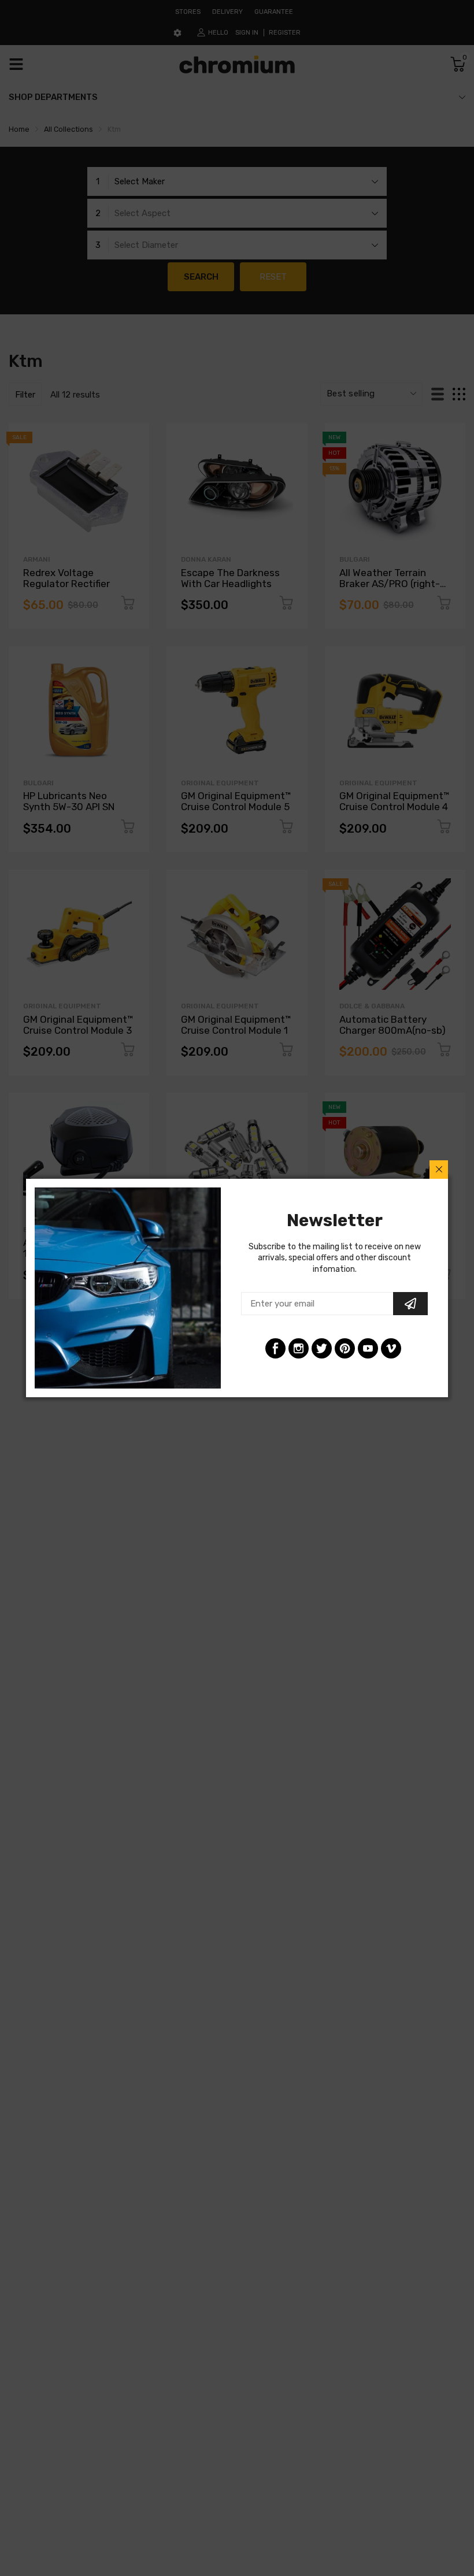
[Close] (439, 1170)
